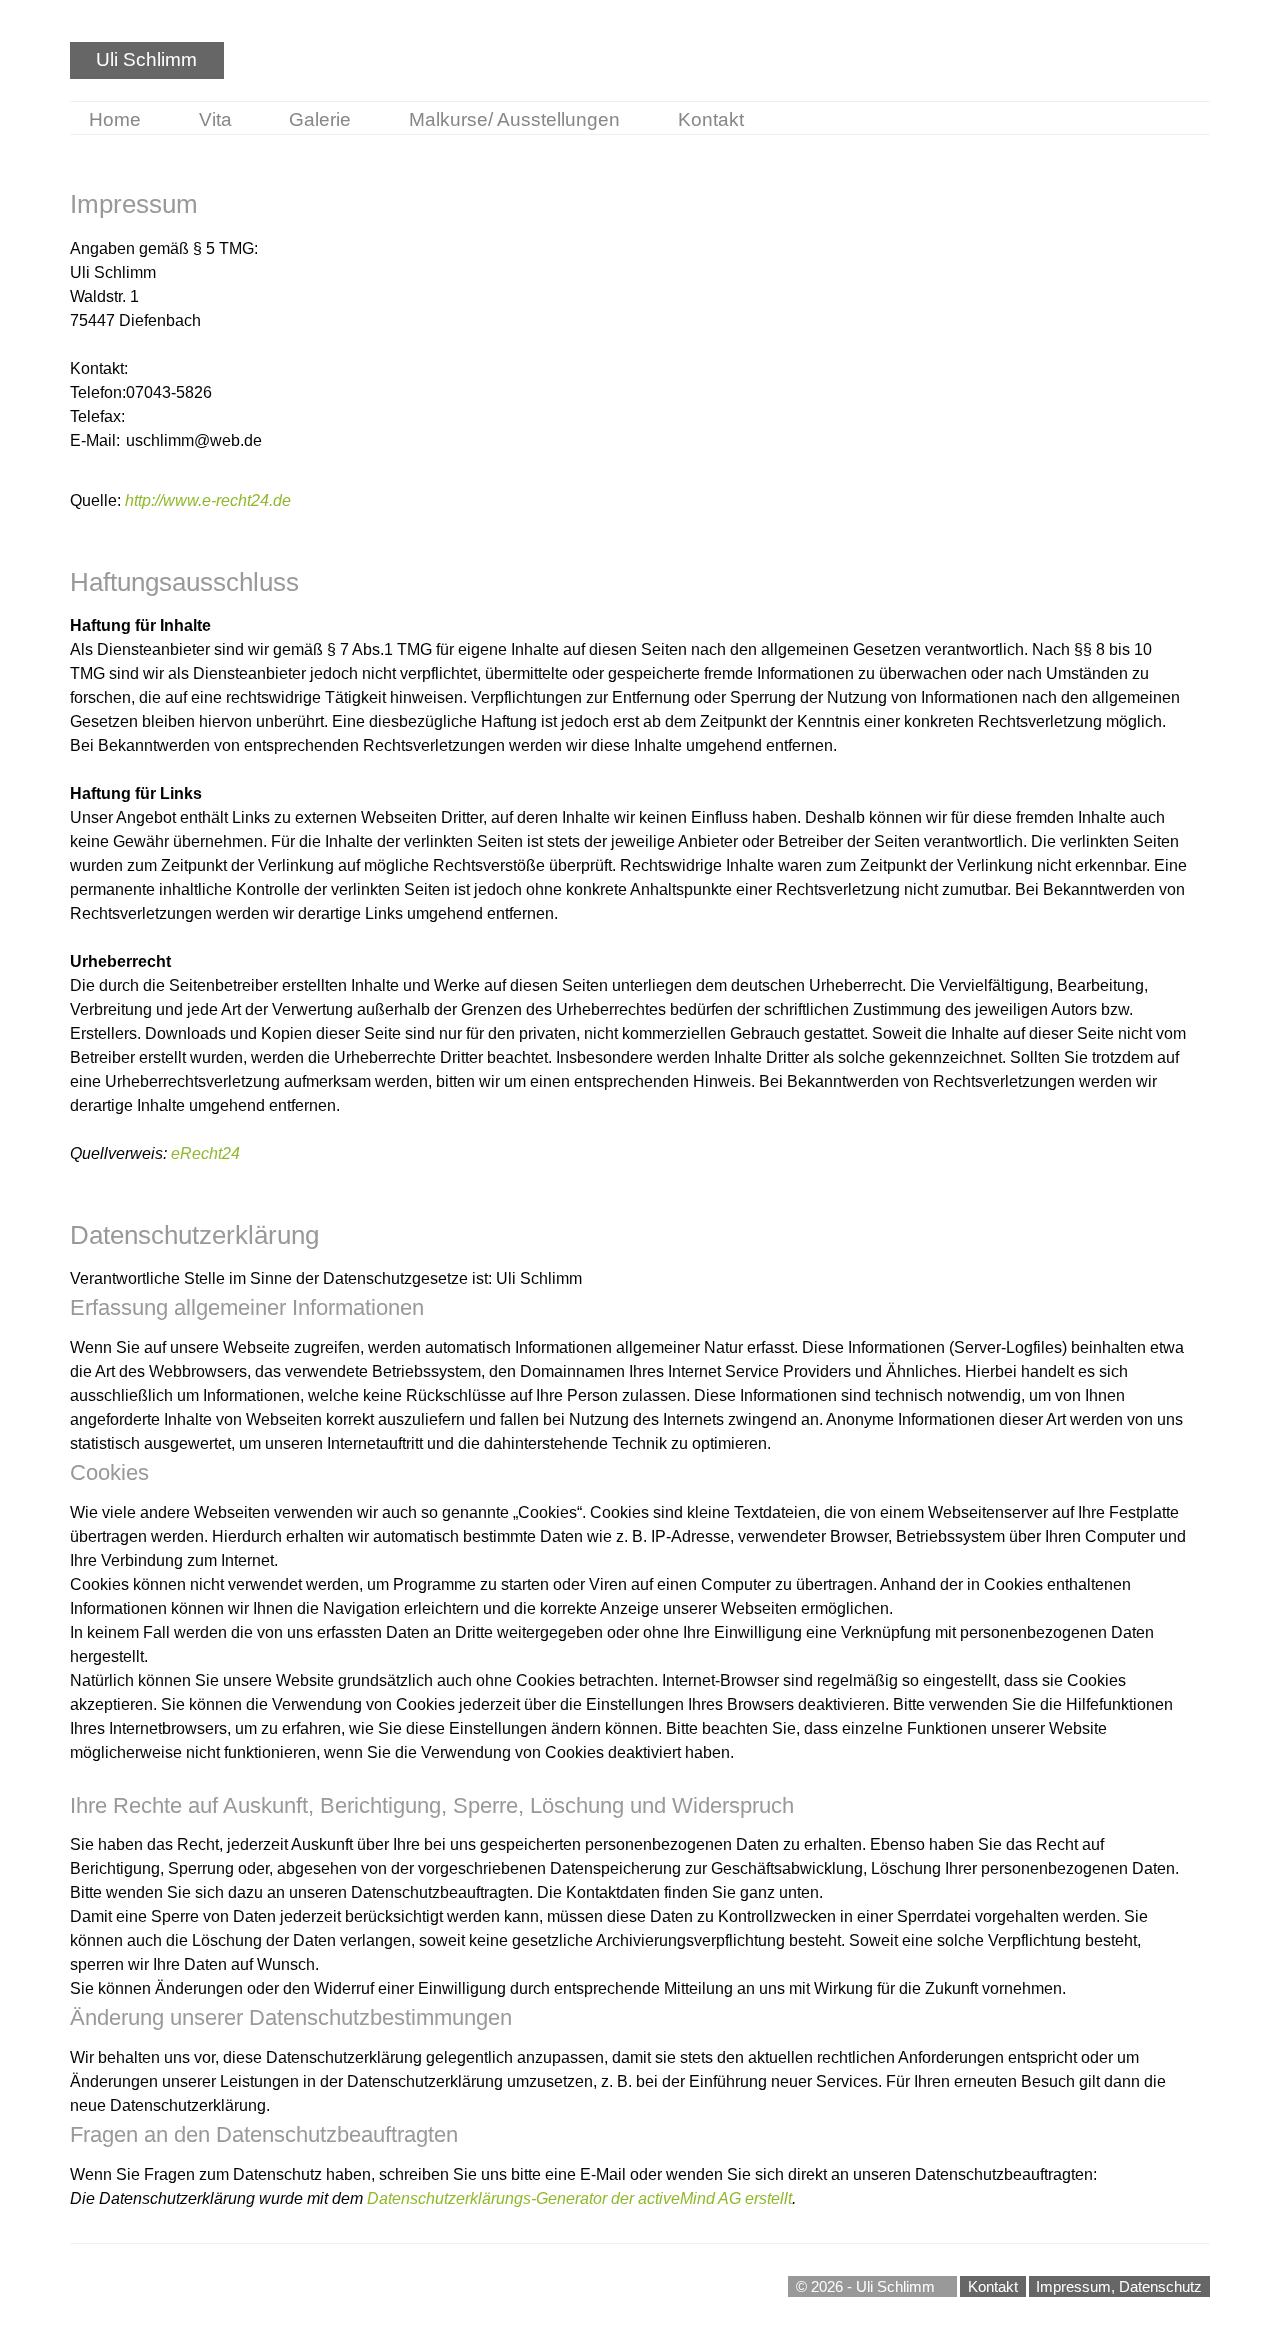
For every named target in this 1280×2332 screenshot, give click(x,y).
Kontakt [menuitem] (711, 119)
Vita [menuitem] (215, 119)
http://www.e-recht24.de (208, 500)
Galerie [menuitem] (320, 119)
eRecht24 (205, 1153)
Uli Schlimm (146, 59)
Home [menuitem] (115, 119)
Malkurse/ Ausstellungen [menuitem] (514, 119)
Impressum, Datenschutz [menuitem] (1119, 2286)
